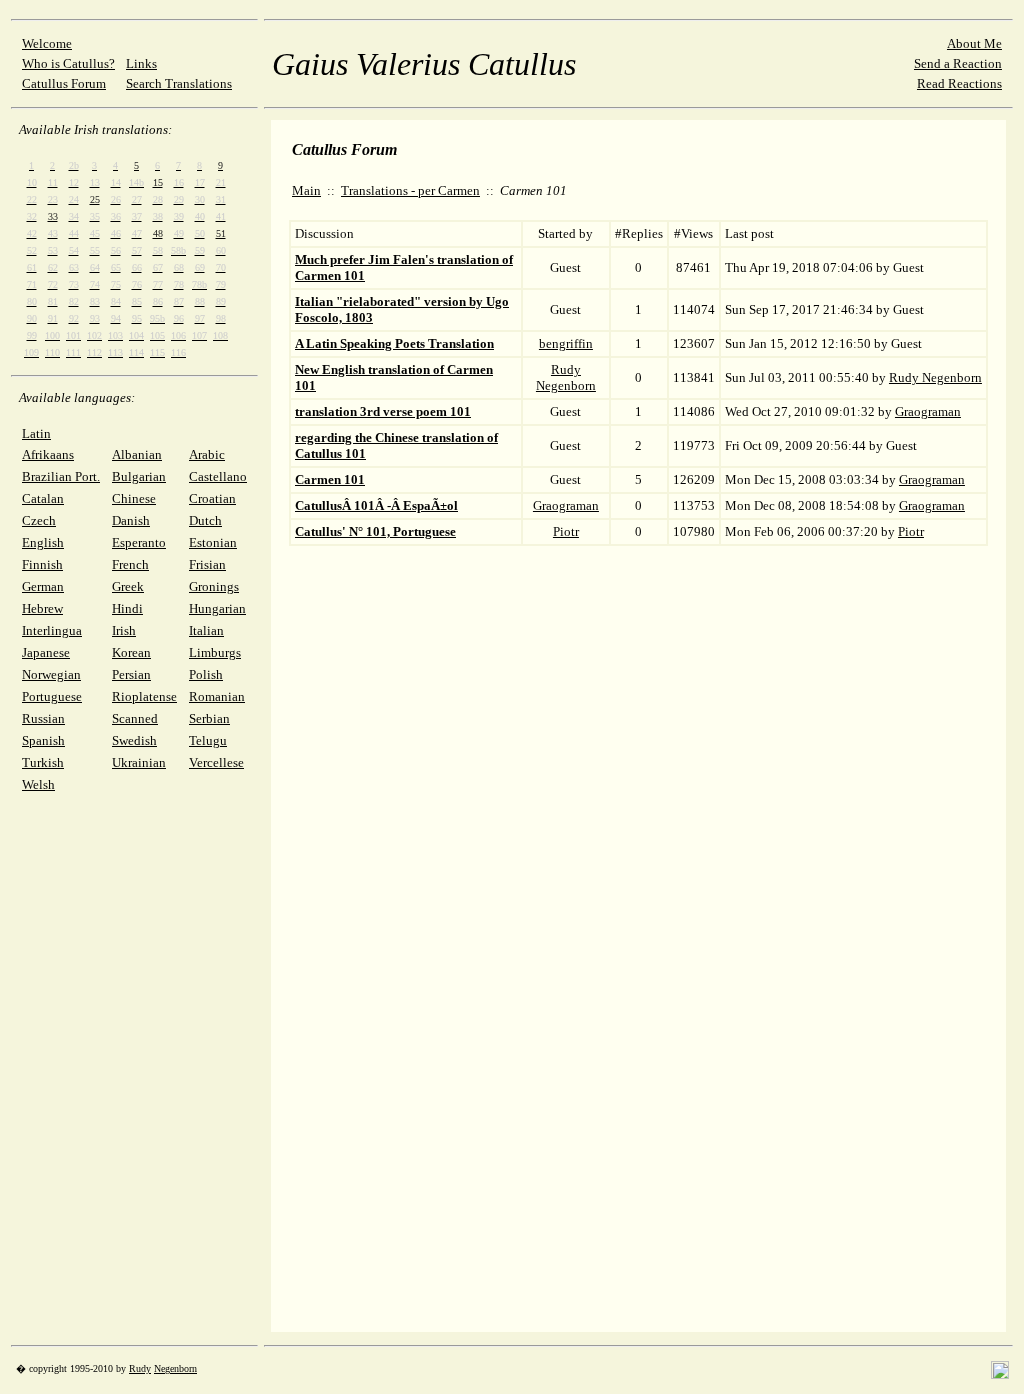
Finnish (42, 564)
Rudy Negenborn (566, 377)
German (43, 586)
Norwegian (51, 674)
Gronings (214, 586)
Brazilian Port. (61, 476)
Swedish (134, 740)
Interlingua (52, 630)
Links (141, 63)
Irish (124, 630)
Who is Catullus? (68, 63)
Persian (131, 674)
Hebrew (42, 608)
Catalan (43, 498)
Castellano (218, 476)
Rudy (140, 1368)
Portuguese (52, 696)
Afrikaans (48, 454)
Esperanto (139, 542)
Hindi (127, 608)
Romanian (217, 696)
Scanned (135, 718)
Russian (43, 718)
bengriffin (566, 343)
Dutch (205, 520)
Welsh (38, 784)
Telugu (208, 740)
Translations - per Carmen (410, 190)
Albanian (137, 454)
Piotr (566, 531)
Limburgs (215, 652)
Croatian (212, 498)
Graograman (928, 411)
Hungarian (217, 608)
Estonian (213, 542)
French (130, 564)
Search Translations (179, 83)
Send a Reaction (958, 63)
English (43, 542)
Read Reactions (959, 83)
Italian (206, 630)
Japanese (46, 652)
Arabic (207, 454)
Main (306, 190)
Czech (39, 520)
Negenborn (175, 1368)
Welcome (47, 43)
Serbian (209, 718)
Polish (206, 674)
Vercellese (216, 762)
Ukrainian (139, 762)
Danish (131, 520)
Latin (36, 433)
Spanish (43, 740)
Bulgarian (139, 476)
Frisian (207, 564)
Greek (128, 586)
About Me (974, 43)
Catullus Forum (64, 83)
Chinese (134, 498)
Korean (131, 652)
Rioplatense (144, 696)
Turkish (43, 762)
